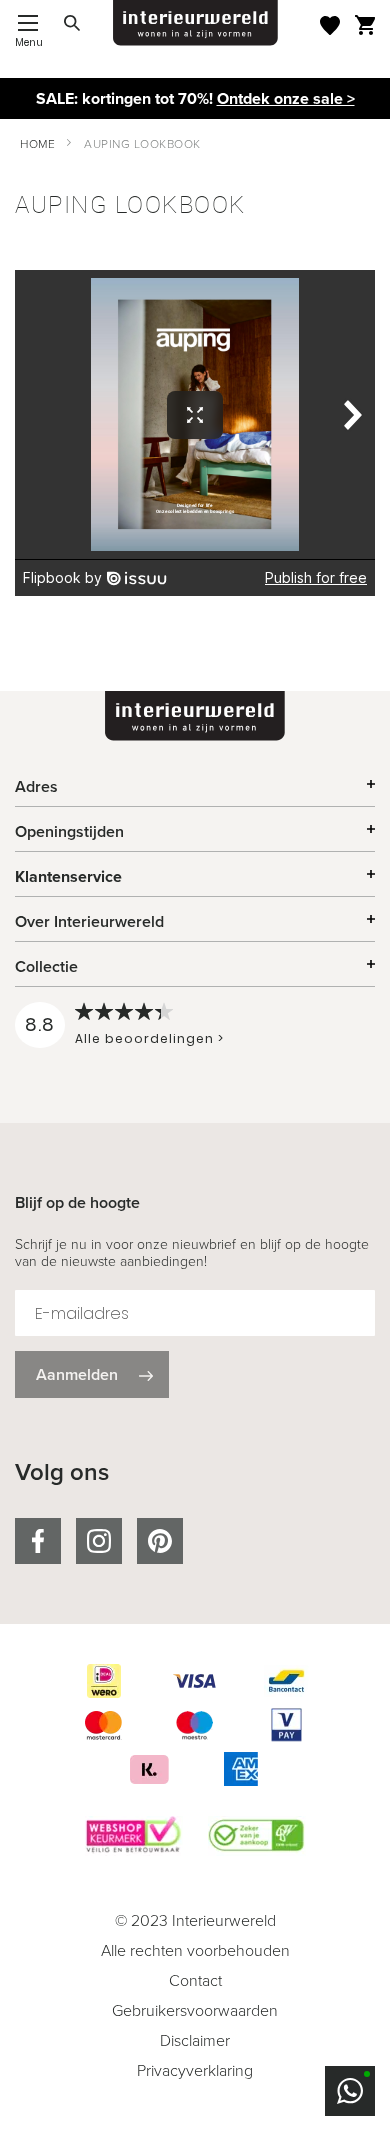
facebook (38, 1541)
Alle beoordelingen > (149, 1038)
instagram (99, 1541)
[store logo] (195, 23)
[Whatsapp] (350, 2091)
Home (37, 144)
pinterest (160, 1541)
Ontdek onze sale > (286, 98)
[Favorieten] (330, 25)
